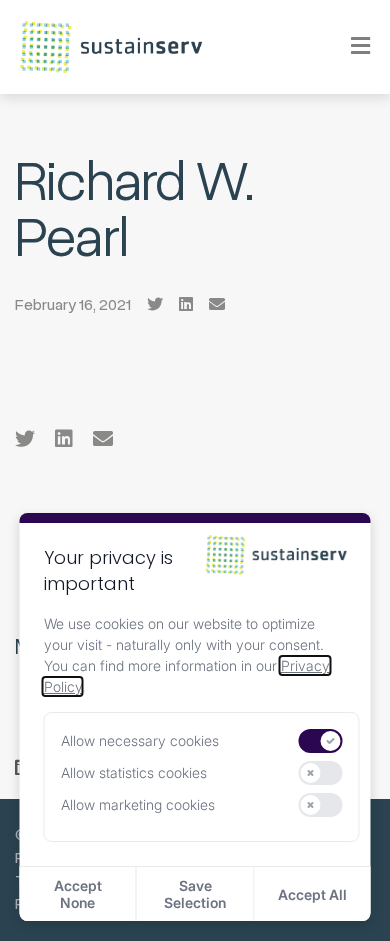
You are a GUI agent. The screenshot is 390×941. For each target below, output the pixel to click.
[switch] (320, 741)
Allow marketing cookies (138, 804)
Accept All (312, 894)
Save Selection (195, 894)
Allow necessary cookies (140, 740)
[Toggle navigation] (347, 46)
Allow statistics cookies (134, 772)
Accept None (78, 894)
